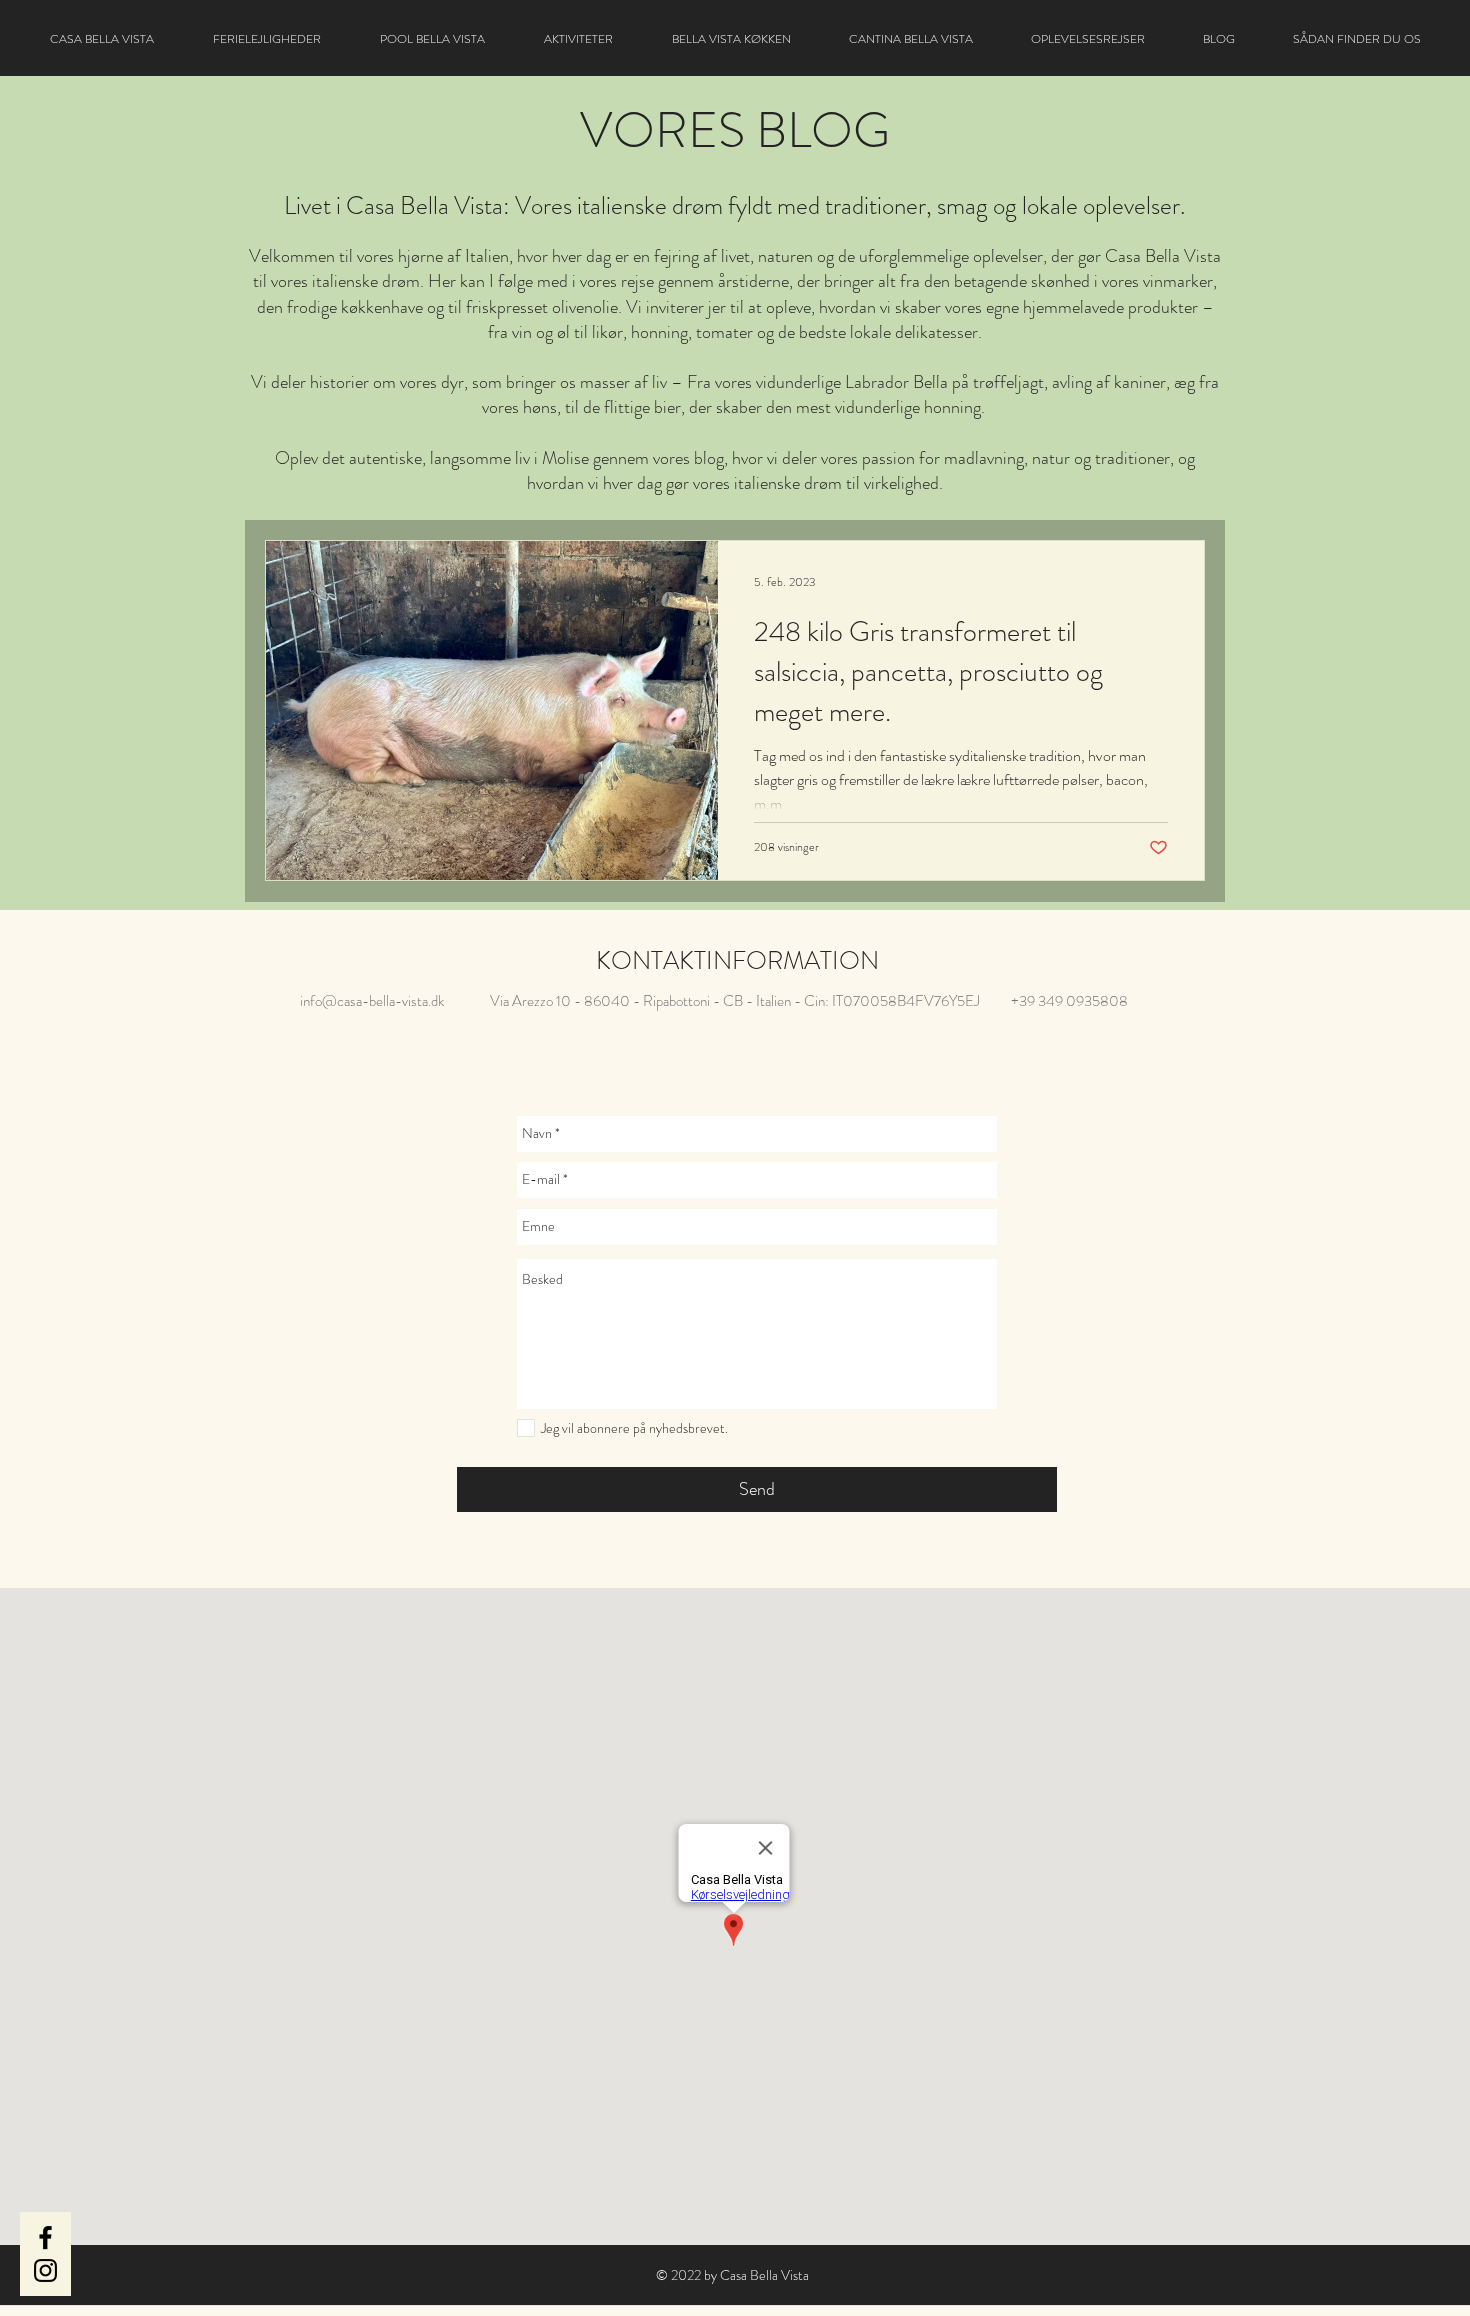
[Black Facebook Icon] (45, 2237)
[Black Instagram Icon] (45, 2270)
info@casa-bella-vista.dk (372, 1001)
